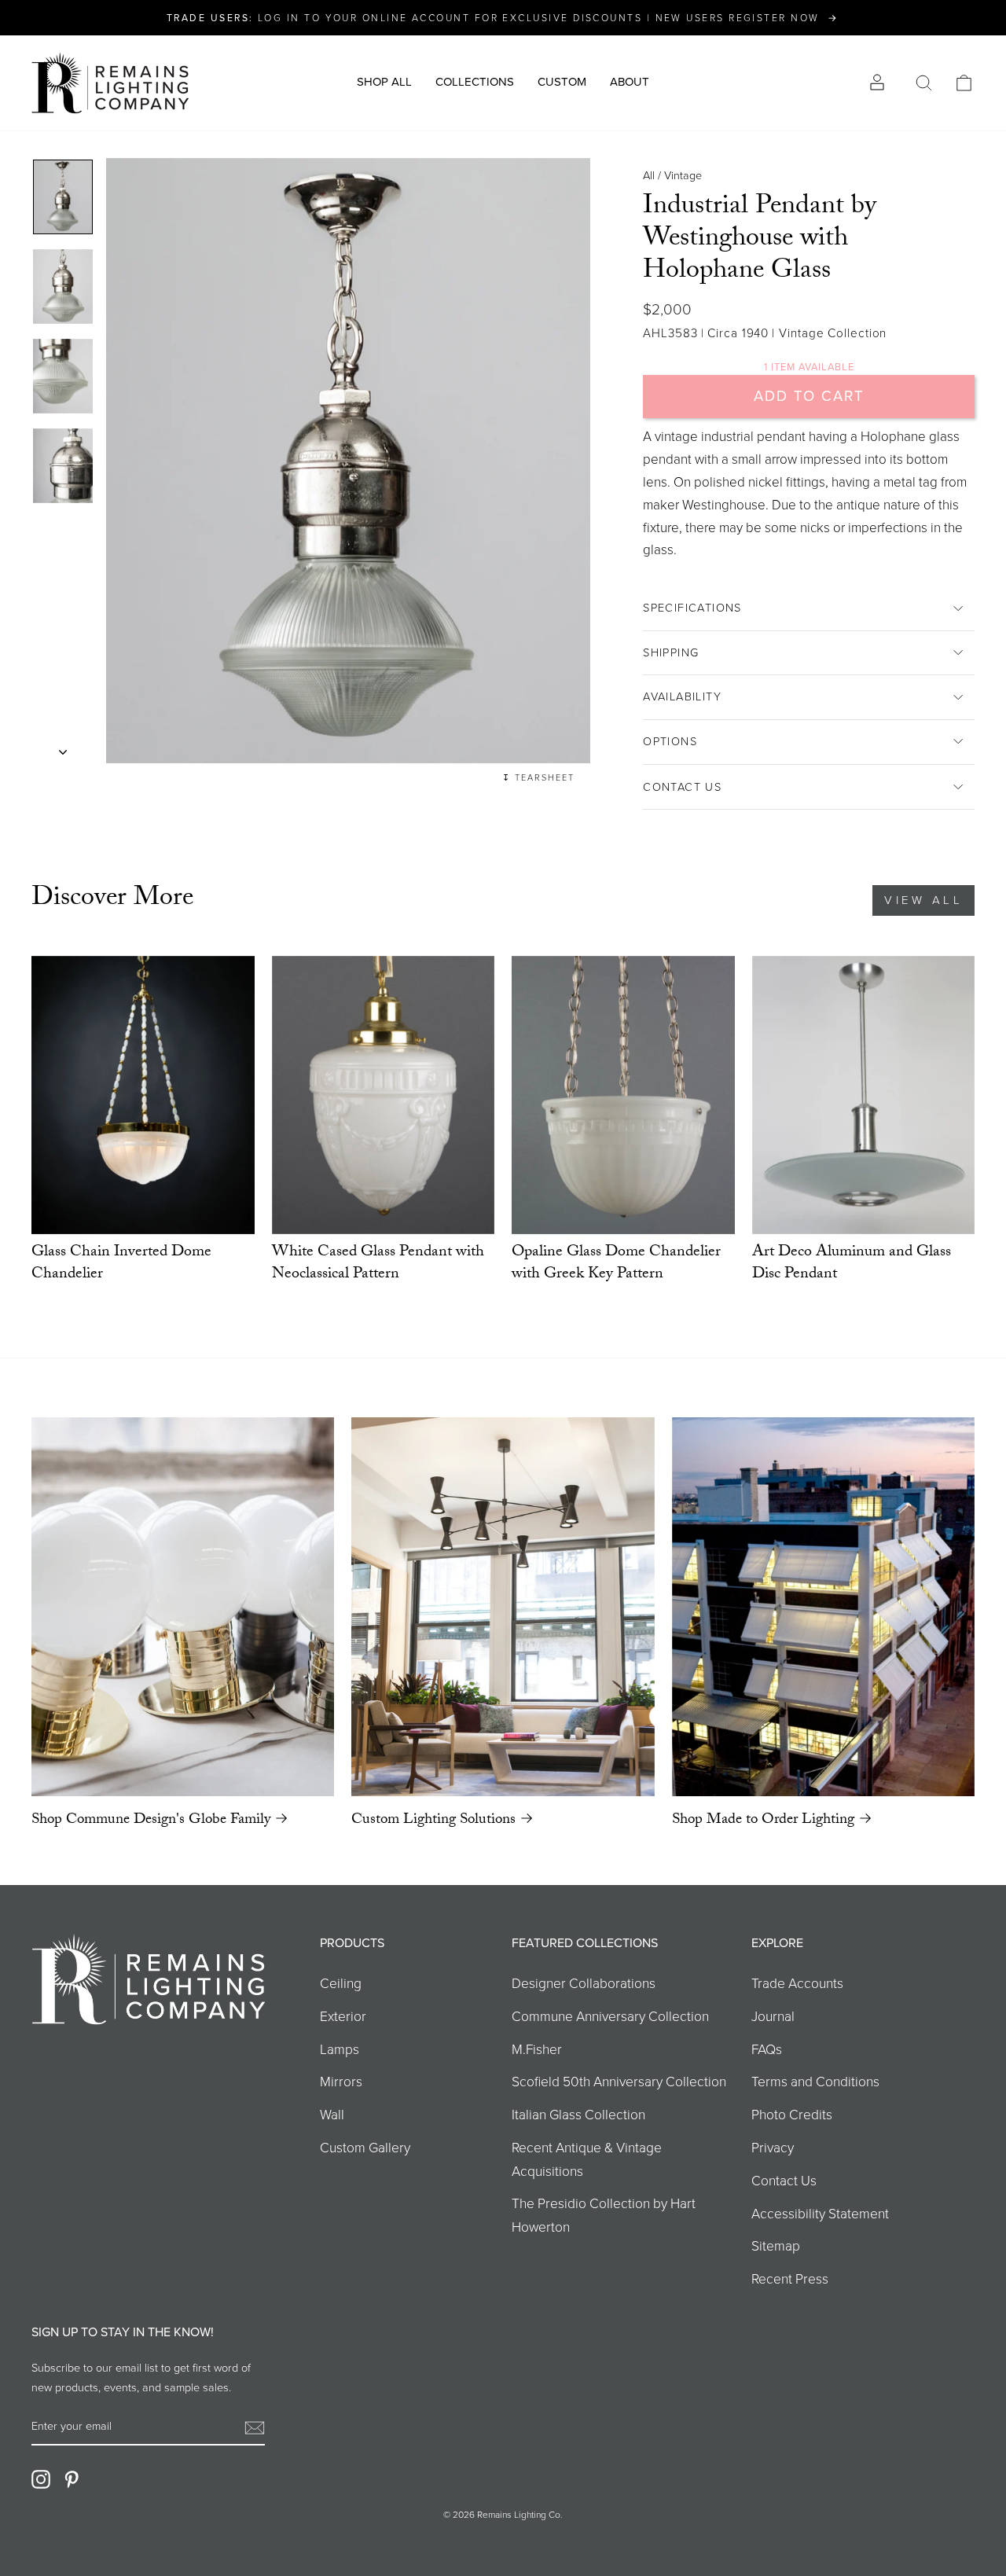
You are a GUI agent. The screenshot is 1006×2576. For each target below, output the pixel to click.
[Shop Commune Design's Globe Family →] (183, 1607)
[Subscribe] (255, 2427)
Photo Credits (792, 2115)
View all (923, 900)
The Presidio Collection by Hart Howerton (604, 2215)
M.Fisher (537, 2049)
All (649, 175)
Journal (773, 2016)
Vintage (683, 175)
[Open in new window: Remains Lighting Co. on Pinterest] (72, 2479)
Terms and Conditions (815, 2082)
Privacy (773, 2148)
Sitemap (776, 2246)
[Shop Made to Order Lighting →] (823, 1607)
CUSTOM (562, 82)
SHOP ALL (384, 82)
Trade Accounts (797, 1983)
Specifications (692, 608)
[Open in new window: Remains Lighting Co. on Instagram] (41, 2479)
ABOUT (630, 82)
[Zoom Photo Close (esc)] (348, 461)
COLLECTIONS (475, 82)
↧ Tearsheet (538, 777)
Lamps (340, 2049)
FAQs (767, 2049)
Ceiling (341, 1983)
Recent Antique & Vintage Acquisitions (587, 2159)
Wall (332, 2115)
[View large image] (63, 197)
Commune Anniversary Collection (610, 2016)
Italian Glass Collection (578, 2115)
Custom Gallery (365, 2148)
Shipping (671, 652)
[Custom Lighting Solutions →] (503, 1607)
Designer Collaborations (584, 1983)
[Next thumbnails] (63, 748)
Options (670, 741)
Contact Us (682, 787)
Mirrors (341, 2082)
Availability (682, 696)
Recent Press (790, 2279)
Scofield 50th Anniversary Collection (619, 2082)
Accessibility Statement (820, 2214)
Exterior (343, 2016)
